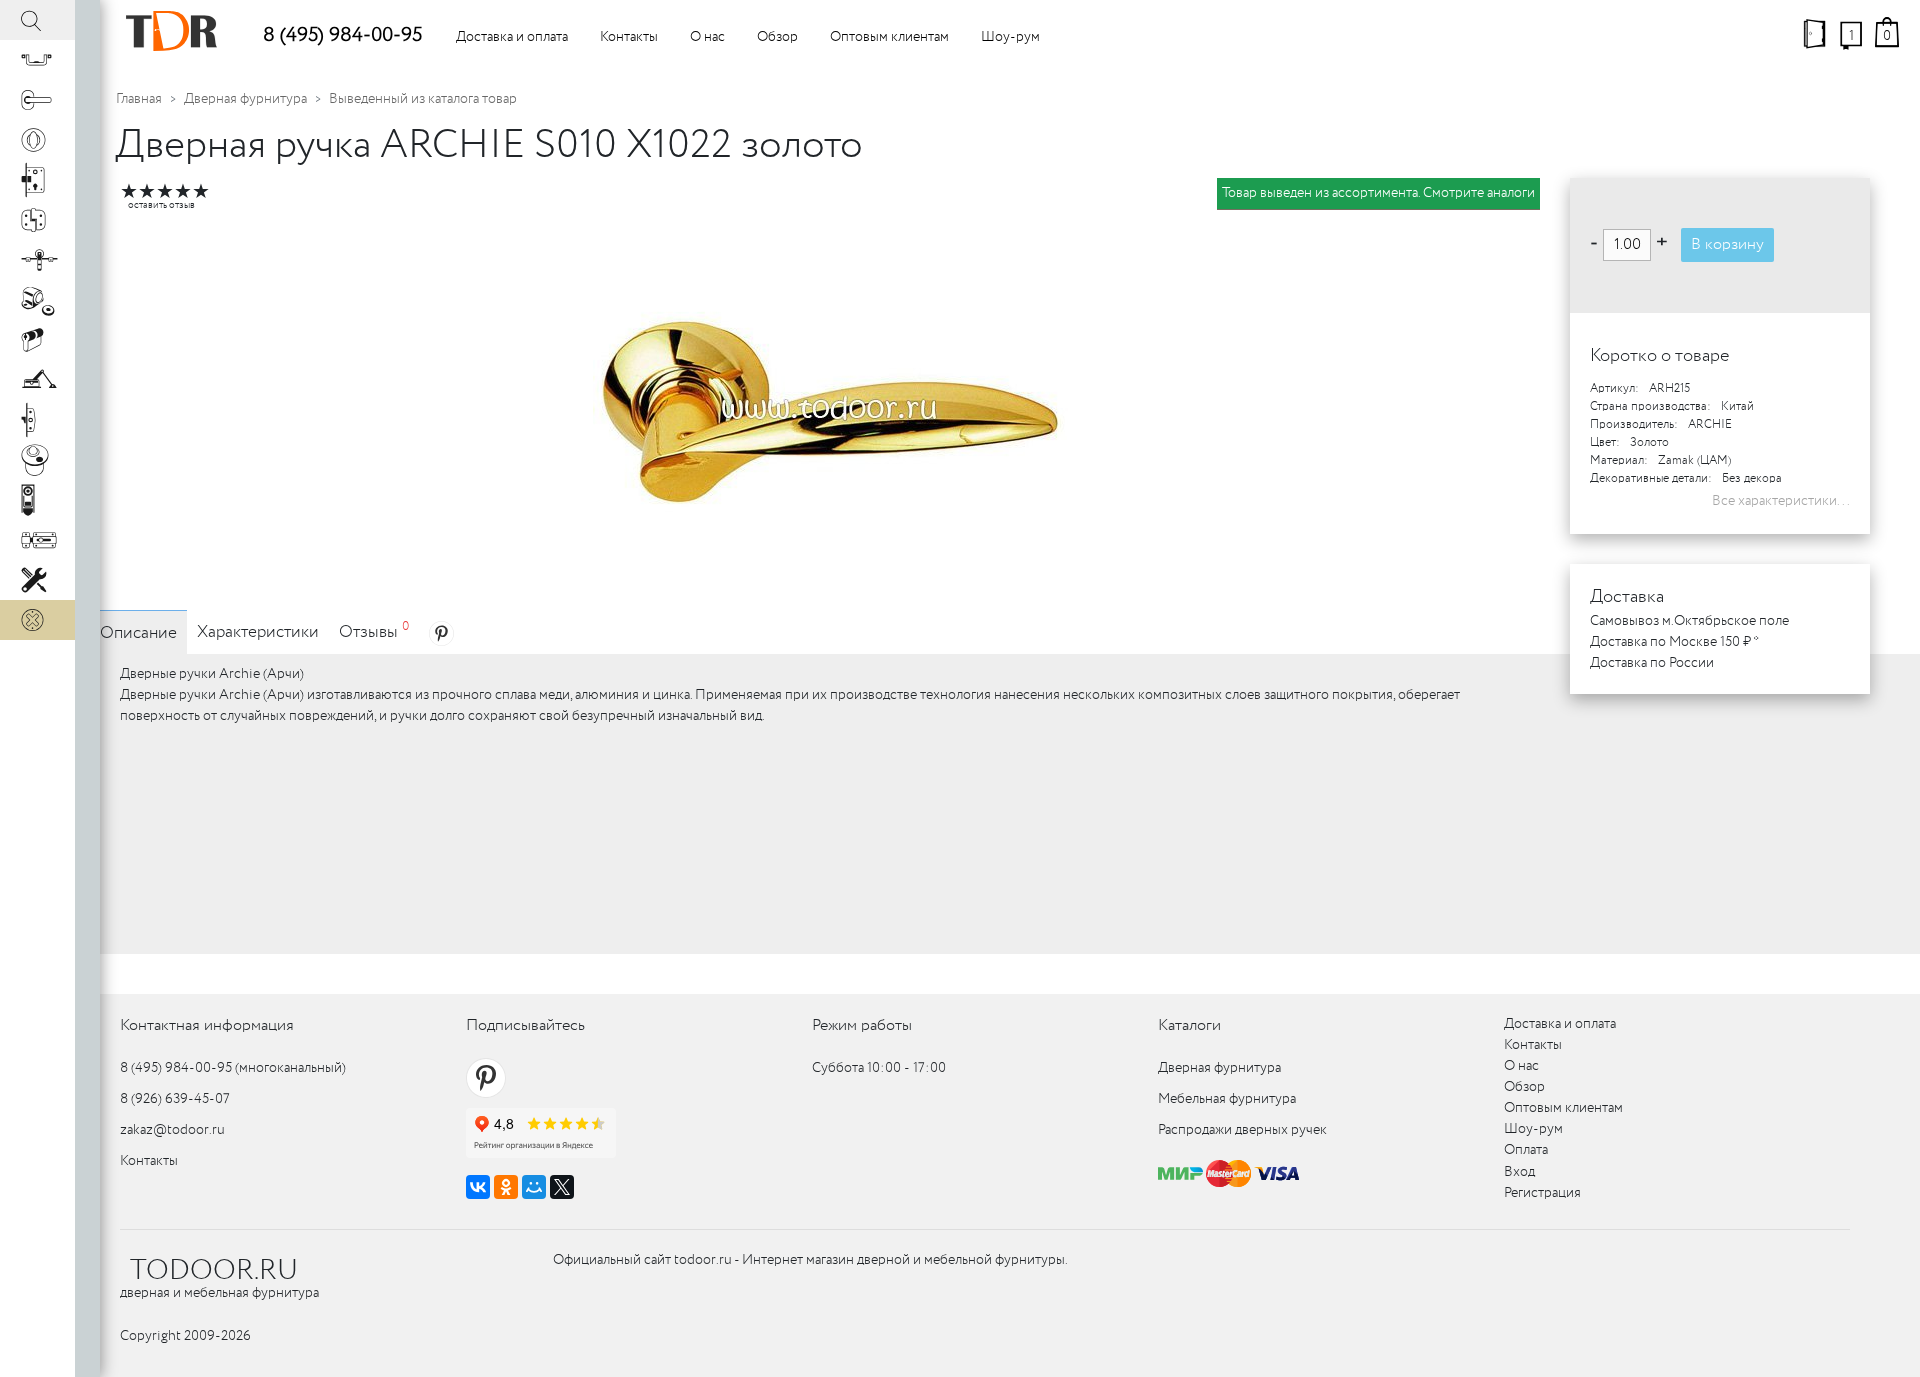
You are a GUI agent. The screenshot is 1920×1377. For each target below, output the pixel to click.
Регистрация (1542, 1193)
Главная (139, 99)
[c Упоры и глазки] (37, 300)
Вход (1519, 1172)
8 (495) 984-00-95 (342, 35)
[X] (562, 1187)
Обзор (777, 37)
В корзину (1727, 244)
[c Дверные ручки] (37, 100)
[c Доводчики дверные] (37, 380)
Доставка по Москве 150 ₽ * (1674, 642)
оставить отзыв (161, 205)
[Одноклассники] (506, 1187)
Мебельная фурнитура (1227, 1099)
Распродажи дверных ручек (1242, 1130)
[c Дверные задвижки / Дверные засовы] (37, 540)
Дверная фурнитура (245, 99)
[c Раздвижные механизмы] (37, 260)
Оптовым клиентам (889, 37)
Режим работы (862, 1025)
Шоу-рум (1010, 37)
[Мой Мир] (534, 1187)
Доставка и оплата (512, 37)
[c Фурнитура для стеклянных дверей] (37, 460)
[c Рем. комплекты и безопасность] (37, 580)
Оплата (1526, 1150)
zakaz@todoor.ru (172, 1130)
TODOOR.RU (214, 1271)
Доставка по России (1652, 663)
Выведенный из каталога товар (423, 99)
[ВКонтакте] (478, 1187)
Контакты (629, 37)
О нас (707, 37)
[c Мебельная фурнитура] (37, 60)
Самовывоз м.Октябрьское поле (1689, 621)
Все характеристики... (1781, 501)
